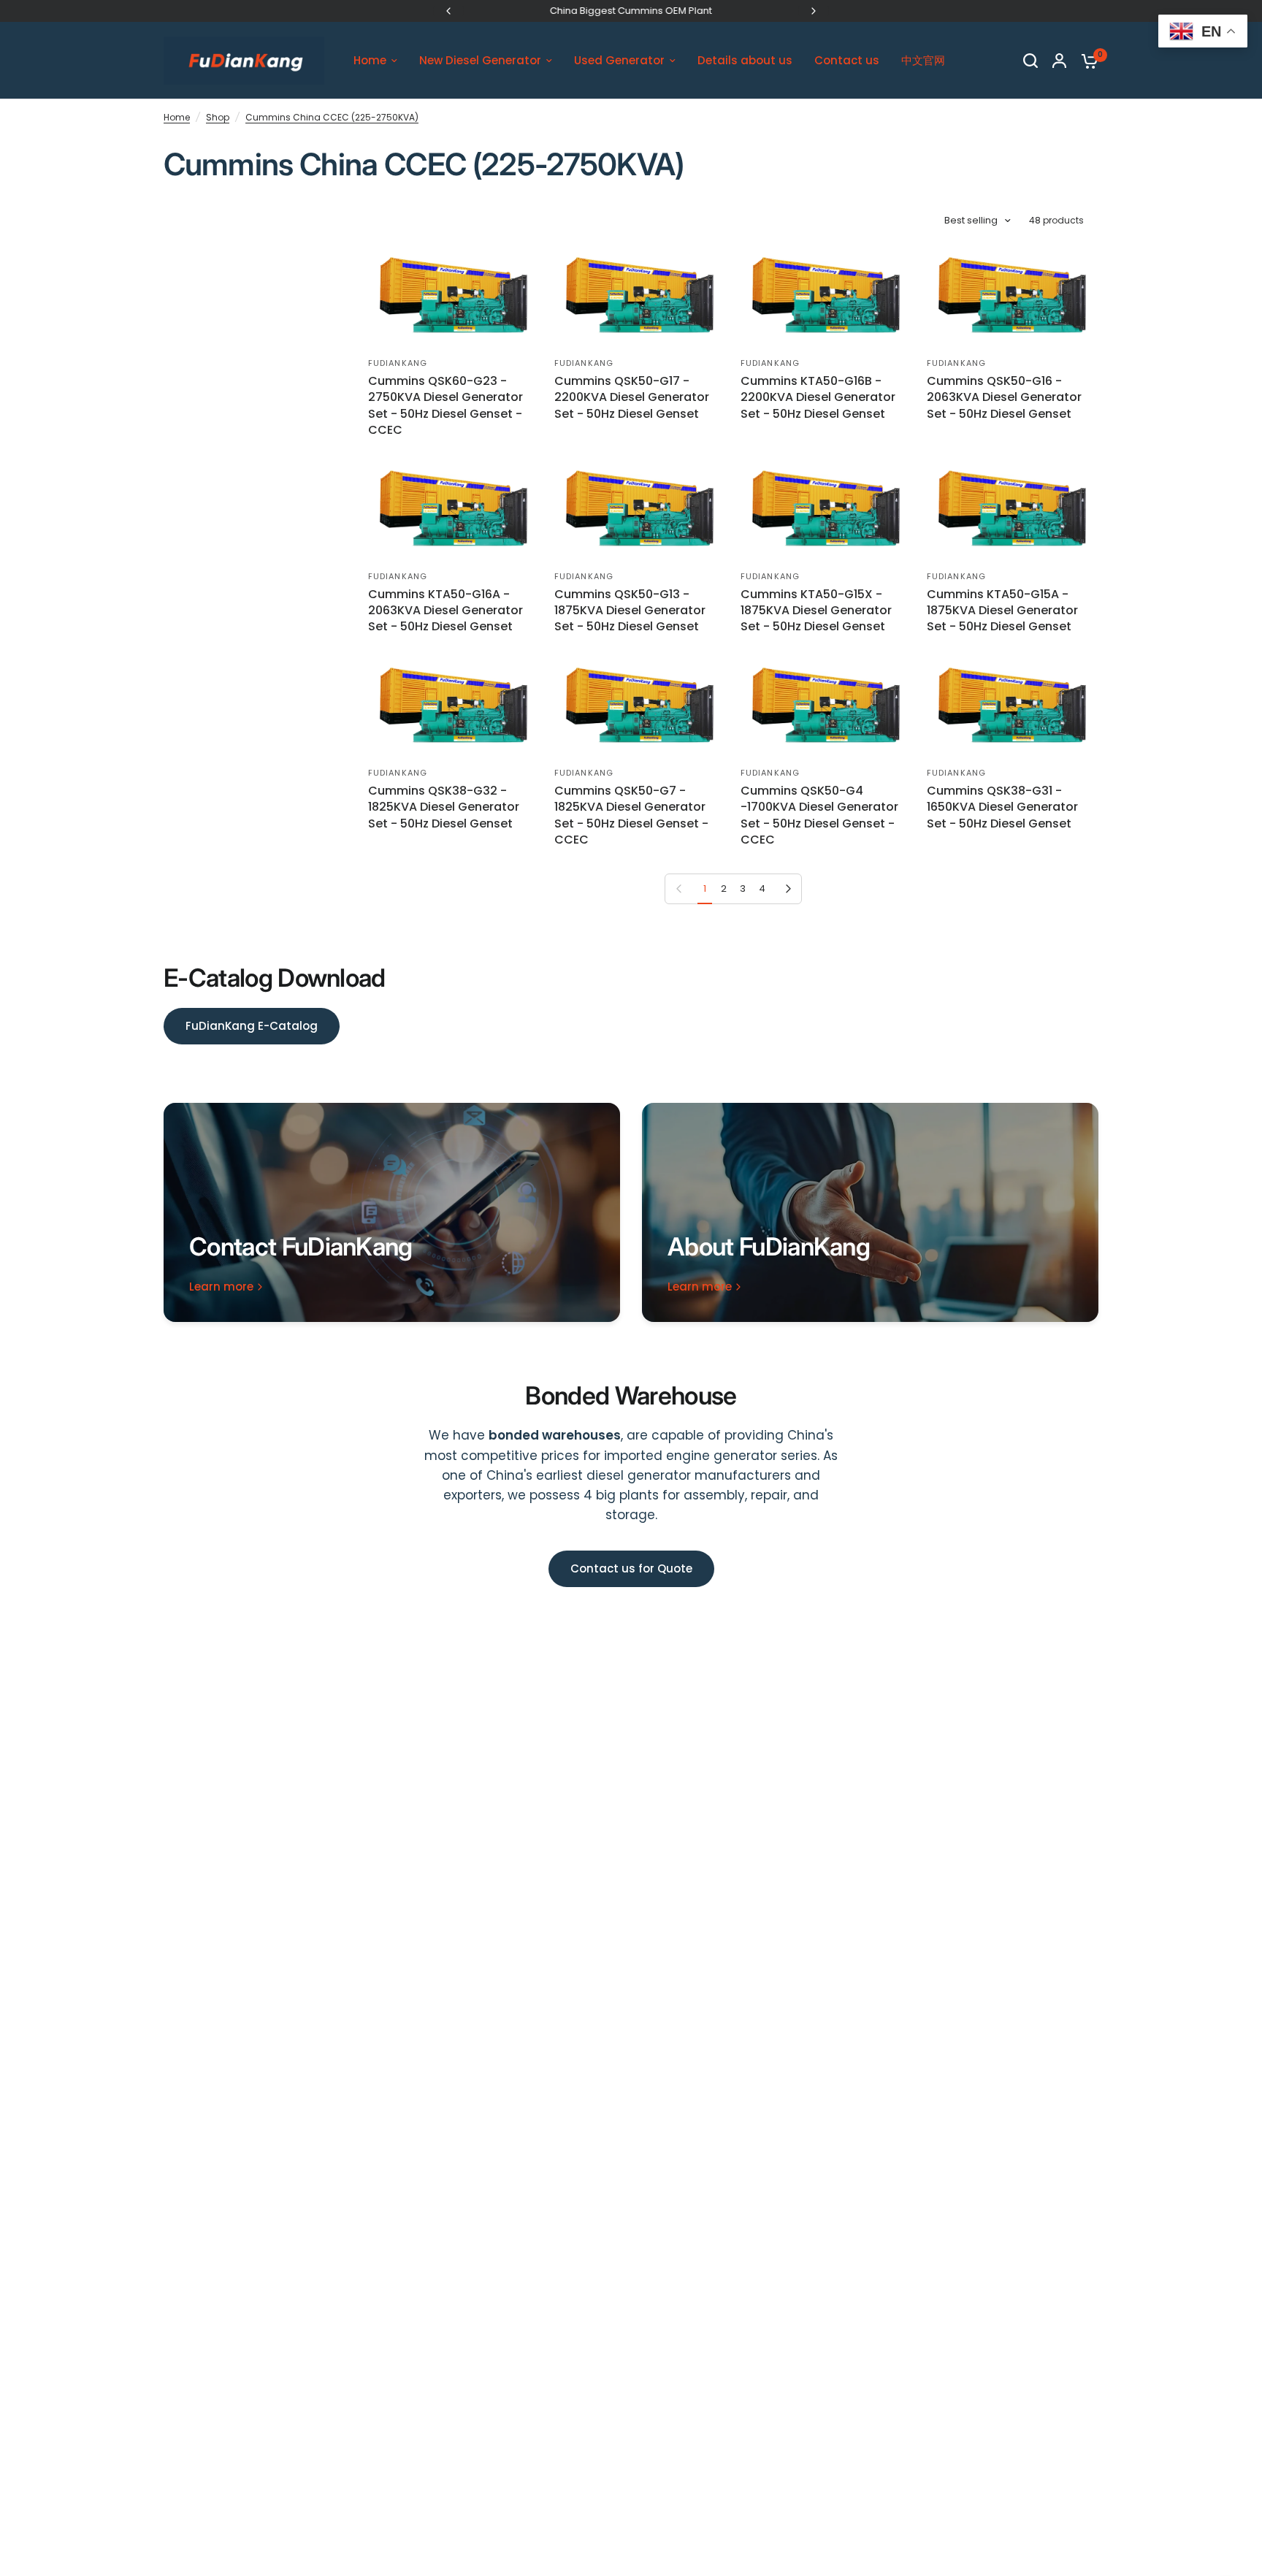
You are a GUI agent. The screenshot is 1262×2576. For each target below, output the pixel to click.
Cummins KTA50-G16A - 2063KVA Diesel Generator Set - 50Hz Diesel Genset (445, 611)
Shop (218, 117)
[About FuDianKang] (870, 1212)
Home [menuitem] (370, 60)
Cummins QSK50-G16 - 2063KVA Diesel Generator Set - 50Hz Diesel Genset (1004, 398)
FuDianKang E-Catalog (252, 1026)
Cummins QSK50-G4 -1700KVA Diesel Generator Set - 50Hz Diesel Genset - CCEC (819, 815)
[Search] (1030, 61)
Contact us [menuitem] (847, 60)
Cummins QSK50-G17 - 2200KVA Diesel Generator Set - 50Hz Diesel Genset (632, 398)
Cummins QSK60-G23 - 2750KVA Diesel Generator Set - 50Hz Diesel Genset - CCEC (445, 406)
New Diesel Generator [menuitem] (480, 60)
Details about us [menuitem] (745, 60)
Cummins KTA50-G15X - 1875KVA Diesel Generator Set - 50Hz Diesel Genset (816, 611)
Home (177, 117)
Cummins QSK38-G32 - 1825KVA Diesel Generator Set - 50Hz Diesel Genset (444, 807)
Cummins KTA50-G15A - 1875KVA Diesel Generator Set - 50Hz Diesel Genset (1002, 611)
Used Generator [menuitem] (619, 60)
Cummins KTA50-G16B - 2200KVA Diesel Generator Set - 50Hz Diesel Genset (818, 398)
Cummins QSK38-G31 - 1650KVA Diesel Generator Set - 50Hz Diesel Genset (1002, 807)
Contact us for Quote (631, 1568)
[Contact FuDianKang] (392, 1212)
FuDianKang (398, 363)
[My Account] (1059, 61)
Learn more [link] (221, 1287)
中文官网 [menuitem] (923, 60)
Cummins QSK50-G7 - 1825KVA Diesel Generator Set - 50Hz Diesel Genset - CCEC (631, 815)
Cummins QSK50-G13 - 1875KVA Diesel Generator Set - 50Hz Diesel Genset (630, 611)
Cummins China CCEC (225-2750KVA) (332, 117)
